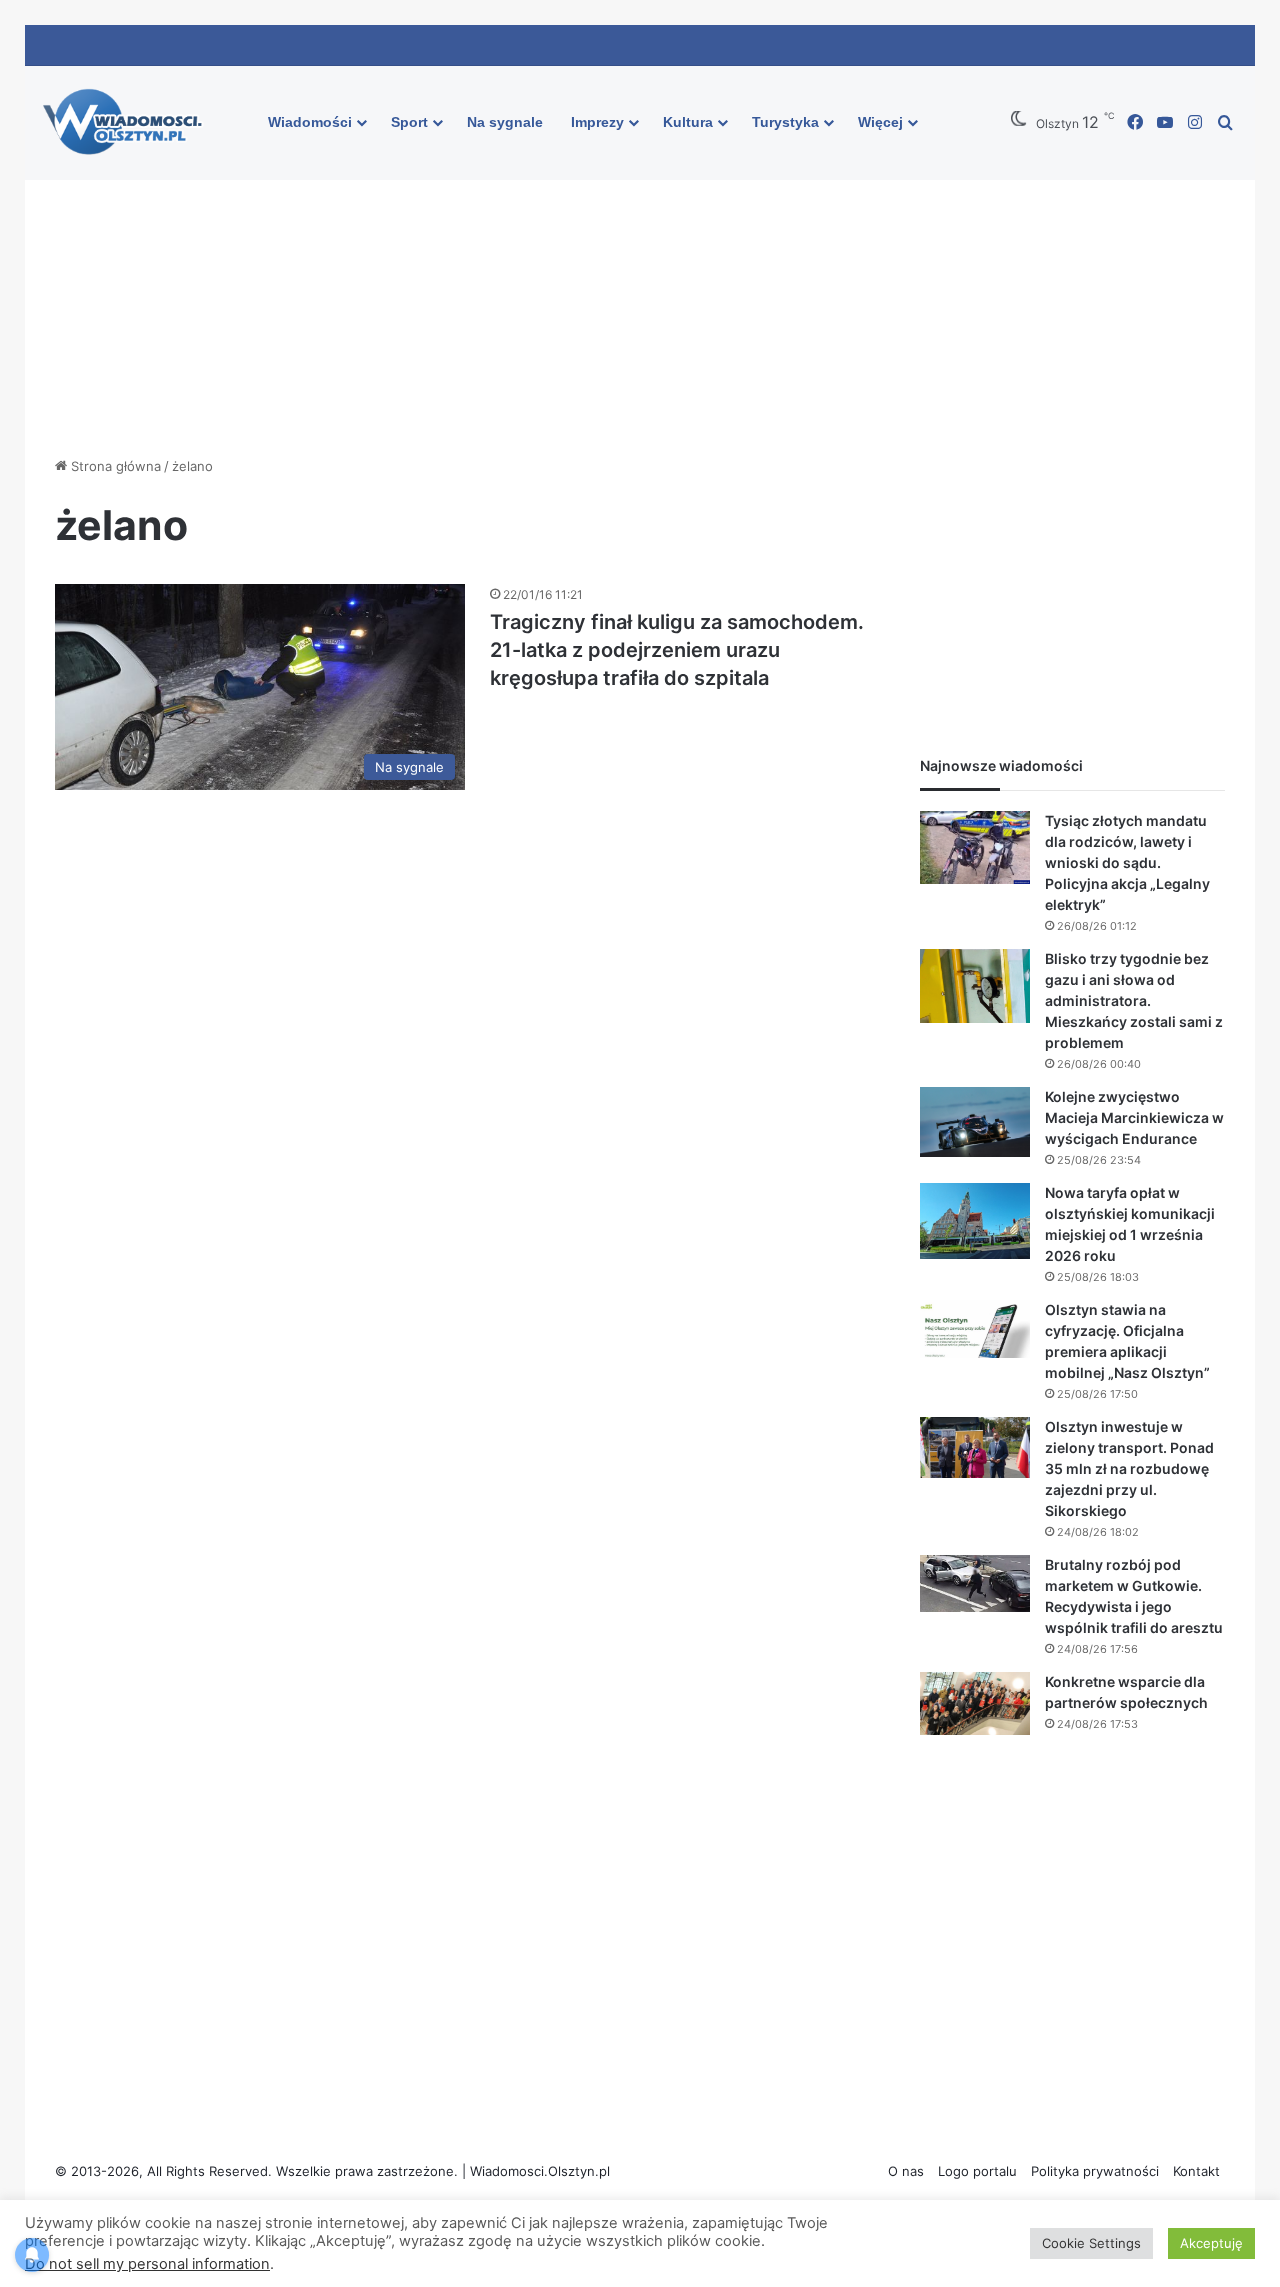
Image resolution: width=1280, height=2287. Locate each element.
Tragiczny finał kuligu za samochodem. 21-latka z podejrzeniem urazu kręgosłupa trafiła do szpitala (677, 650)
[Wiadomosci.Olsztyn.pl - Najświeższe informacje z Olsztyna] (127, 123)
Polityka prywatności (1095, 2171)
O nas (906, 2171)
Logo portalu (977, 2171)
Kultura (688, 122)
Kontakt (1196, 2171)
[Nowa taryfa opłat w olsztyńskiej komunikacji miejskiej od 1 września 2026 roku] (975, 1221)
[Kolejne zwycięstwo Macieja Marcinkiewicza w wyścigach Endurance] (975, 1122)
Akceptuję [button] (1211, 2243)
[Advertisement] (640, 286)
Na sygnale (505, 122)
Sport (409, 122)
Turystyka (785, 122)
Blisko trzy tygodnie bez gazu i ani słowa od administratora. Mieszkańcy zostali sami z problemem (1134, 1000)
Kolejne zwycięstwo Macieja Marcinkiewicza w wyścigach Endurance (1134, 1117)
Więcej (880, 122)
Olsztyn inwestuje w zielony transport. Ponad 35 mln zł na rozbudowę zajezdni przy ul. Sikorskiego (1129, 1468)
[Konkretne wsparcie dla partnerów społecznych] (975, 1704)
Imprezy (597, 122)
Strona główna (114, 466)
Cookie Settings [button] (1091, 2243)
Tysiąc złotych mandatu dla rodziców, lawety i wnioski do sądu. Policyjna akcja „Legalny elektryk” (1127, 862)
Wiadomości (310, 122)
